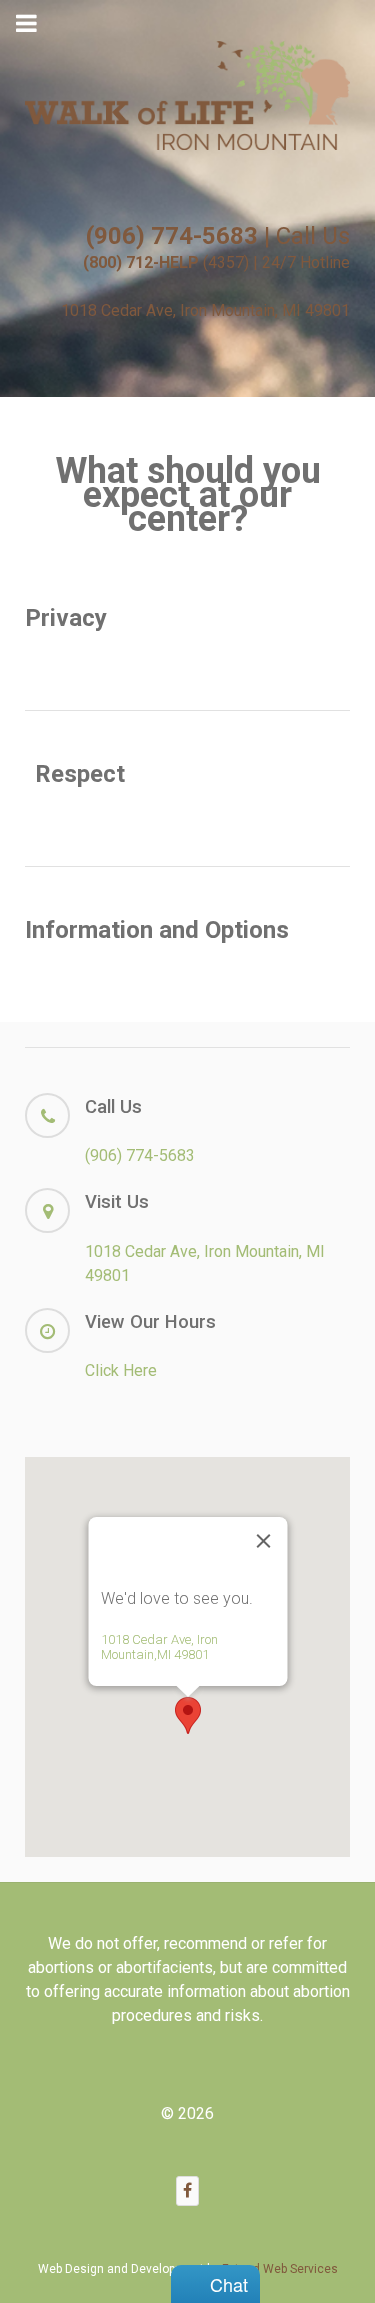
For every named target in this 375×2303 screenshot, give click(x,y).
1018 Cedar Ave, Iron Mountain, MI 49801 (205, 310)
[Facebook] (188, 2190)
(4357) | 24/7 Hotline (216, 262)
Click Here (121, 1370)
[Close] (263, 1541)
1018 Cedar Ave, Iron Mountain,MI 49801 (158, 1647)
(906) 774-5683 (140, 1155)
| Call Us (218, 236)
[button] (188, 1715)
